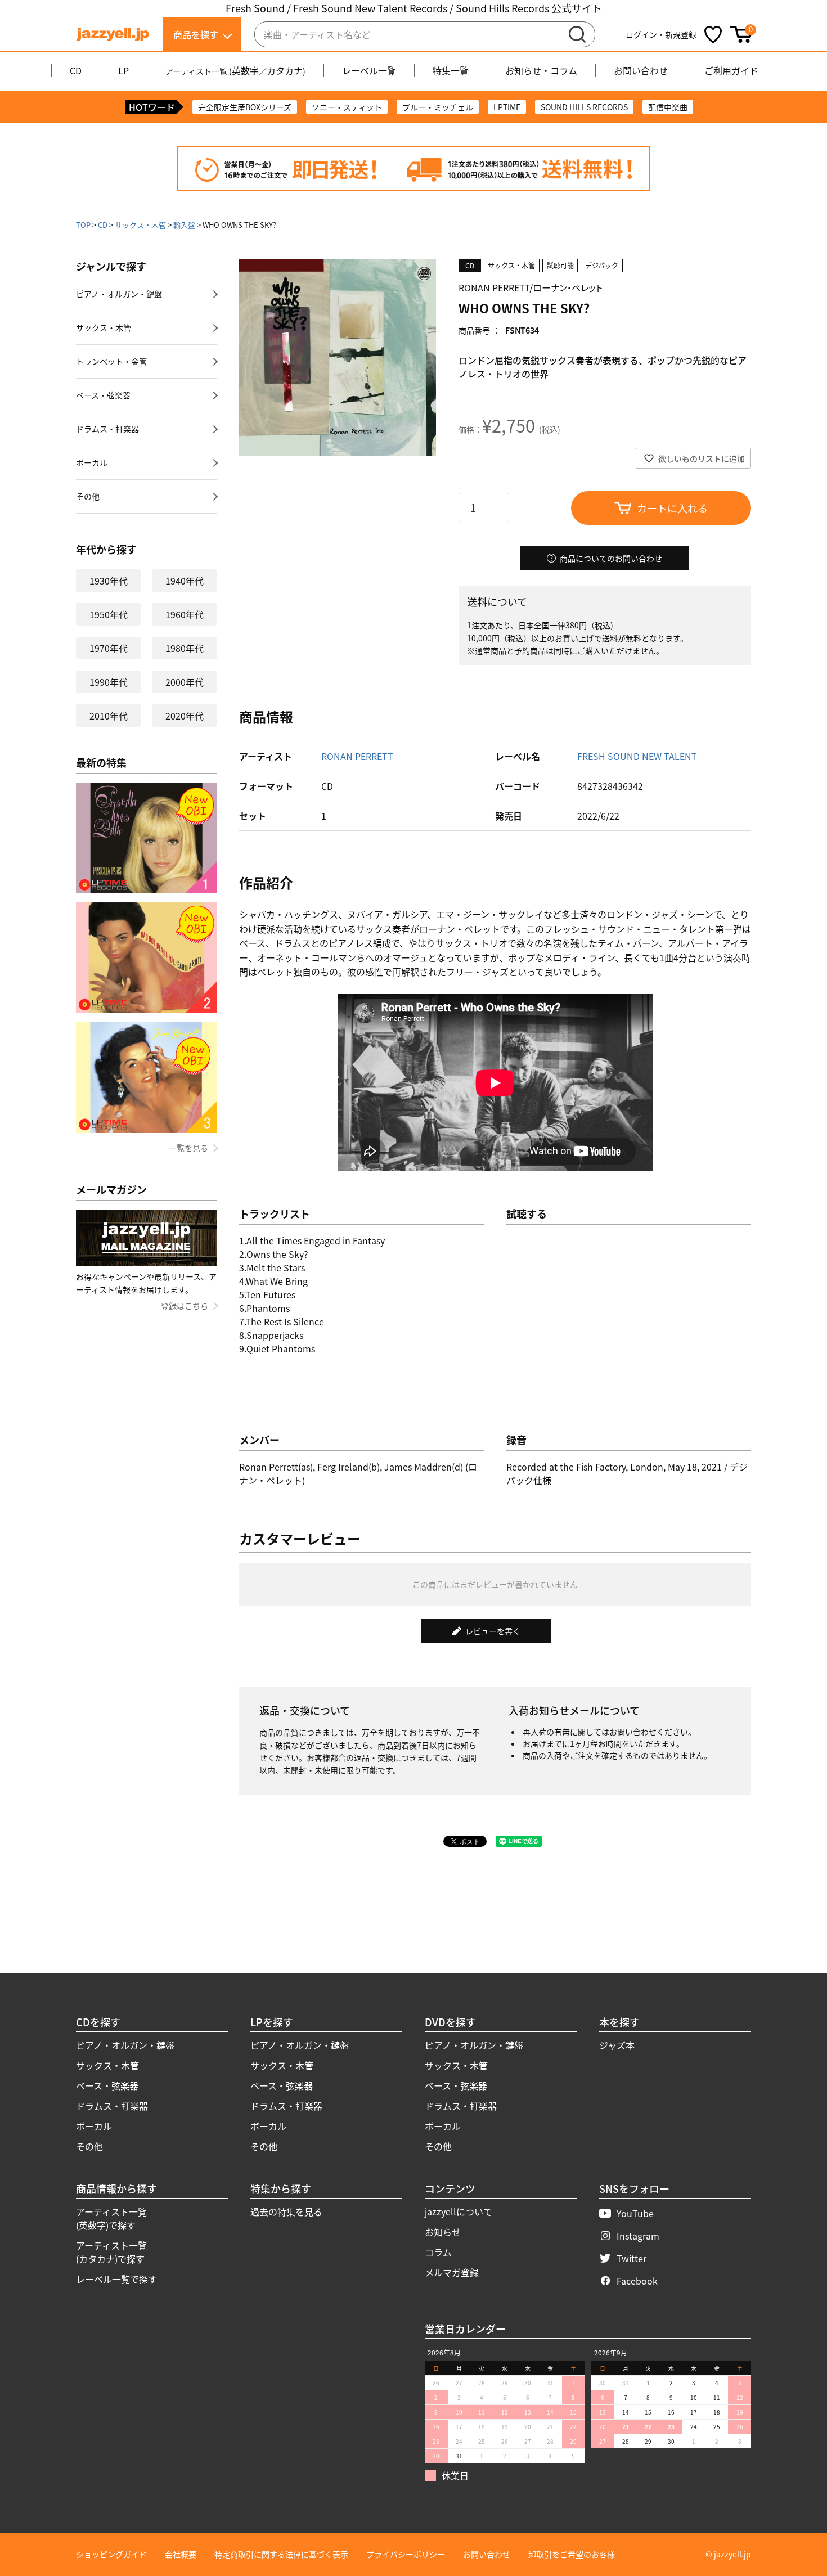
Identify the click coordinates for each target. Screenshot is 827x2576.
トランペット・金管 (111, 361)
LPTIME (507, 107)
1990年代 (109, 682)
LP (123, 70)
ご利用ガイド (731, 70)
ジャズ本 (617, 2045)
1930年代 (109, 581)
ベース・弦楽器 (103, 395)
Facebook (637, 2281)
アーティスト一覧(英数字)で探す (111, 2218)
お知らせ (443, 2232)
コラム (438, 2252)
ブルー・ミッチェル (438, 107)
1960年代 (185, 614)
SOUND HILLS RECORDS (584, 107)
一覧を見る (188, 1148)
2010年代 (109, 716)
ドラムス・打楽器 (107, 429)
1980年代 (185, 648)
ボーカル (92, 462)
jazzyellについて (459, 2211)
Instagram (638, 2236)
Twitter (632, 2258)
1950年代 (109, 614)
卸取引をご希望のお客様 (572, 2554)
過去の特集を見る (286, 2211)
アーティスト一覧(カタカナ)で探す (111, 2252)
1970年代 (109, 648)
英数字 (245, 70)
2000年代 (185, 682)
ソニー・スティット (347, 107)
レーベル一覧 (369, 70)
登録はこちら (185, 1306)
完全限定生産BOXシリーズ (245, 107)
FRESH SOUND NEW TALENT (637, 756)
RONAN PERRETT (357, 756)
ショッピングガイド (111, 2554)
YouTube (635, 2213)
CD (76, 70)
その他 (88, 496)
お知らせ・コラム (541, 70)
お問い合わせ (641, 70)
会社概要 (181, 2554)
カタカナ (285, 70)
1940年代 (185, 581)
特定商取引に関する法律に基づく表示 (281, 2554)
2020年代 (185, 716)
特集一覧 (451, 70)
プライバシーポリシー (406, 2554)
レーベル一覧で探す (116, 2279)
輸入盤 (184, 225)
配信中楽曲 (668, 107)
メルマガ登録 (452, 2272)
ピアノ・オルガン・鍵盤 (119, 294)
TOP (83, 225)
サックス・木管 (140, 225)
